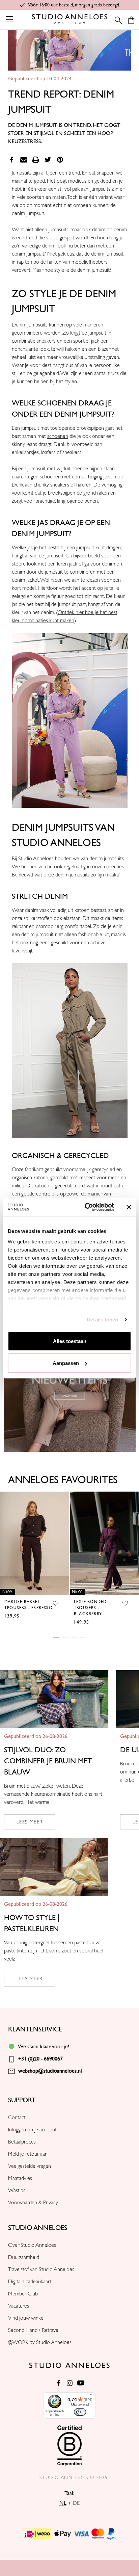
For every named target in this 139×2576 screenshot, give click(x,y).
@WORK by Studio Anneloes (40, 2342)
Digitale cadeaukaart (30, 2282)
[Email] (24, 160)
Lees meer (30, 1822)
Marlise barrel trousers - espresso (29, 1605)
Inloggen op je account (32, 2130)
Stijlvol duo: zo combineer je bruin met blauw (48, 1761)
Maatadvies (20, 2178)
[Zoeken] (116, 20)
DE (76, 2503)
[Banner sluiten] (129, 1207)
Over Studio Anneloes (32, 2245)
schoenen (58, 436)
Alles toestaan (70, 1341)
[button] (70, 720)
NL (63, 2503)
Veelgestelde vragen (30, 2166)
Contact (17, 2118)
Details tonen (102, 1320)
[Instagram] (70, 2383)
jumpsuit (97, 333)
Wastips (17, 2190)
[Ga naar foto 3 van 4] (74, 1637)
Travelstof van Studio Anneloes (41, 2269)
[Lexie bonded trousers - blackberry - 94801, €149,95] (104, 1543)
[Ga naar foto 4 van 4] (83, 1637)
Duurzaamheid (24, 2257)
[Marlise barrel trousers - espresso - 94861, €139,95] (35, 1543)
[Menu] (92, 2396)
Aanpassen (66, 1363)
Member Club (23, 2294)
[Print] (36, 160)
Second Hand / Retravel (34, 2330)
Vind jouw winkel (26, 2318)
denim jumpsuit (28, 254)
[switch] (80, 2412)
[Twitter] (48, 160)
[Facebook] (11, 160)
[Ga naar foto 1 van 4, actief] (56, 1637)
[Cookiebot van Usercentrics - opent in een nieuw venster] (86, 1207)
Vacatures (19, 2306)
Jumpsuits (22, 173)
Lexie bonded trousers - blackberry (90, 1608)
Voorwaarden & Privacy (33, 2203)
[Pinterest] (60, 160)
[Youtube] (81, 2383)
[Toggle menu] (9, 19)
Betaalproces (22, 2142)
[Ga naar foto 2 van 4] (65, 1637)
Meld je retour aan (28, 2154)
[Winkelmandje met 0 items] (131, 20)
